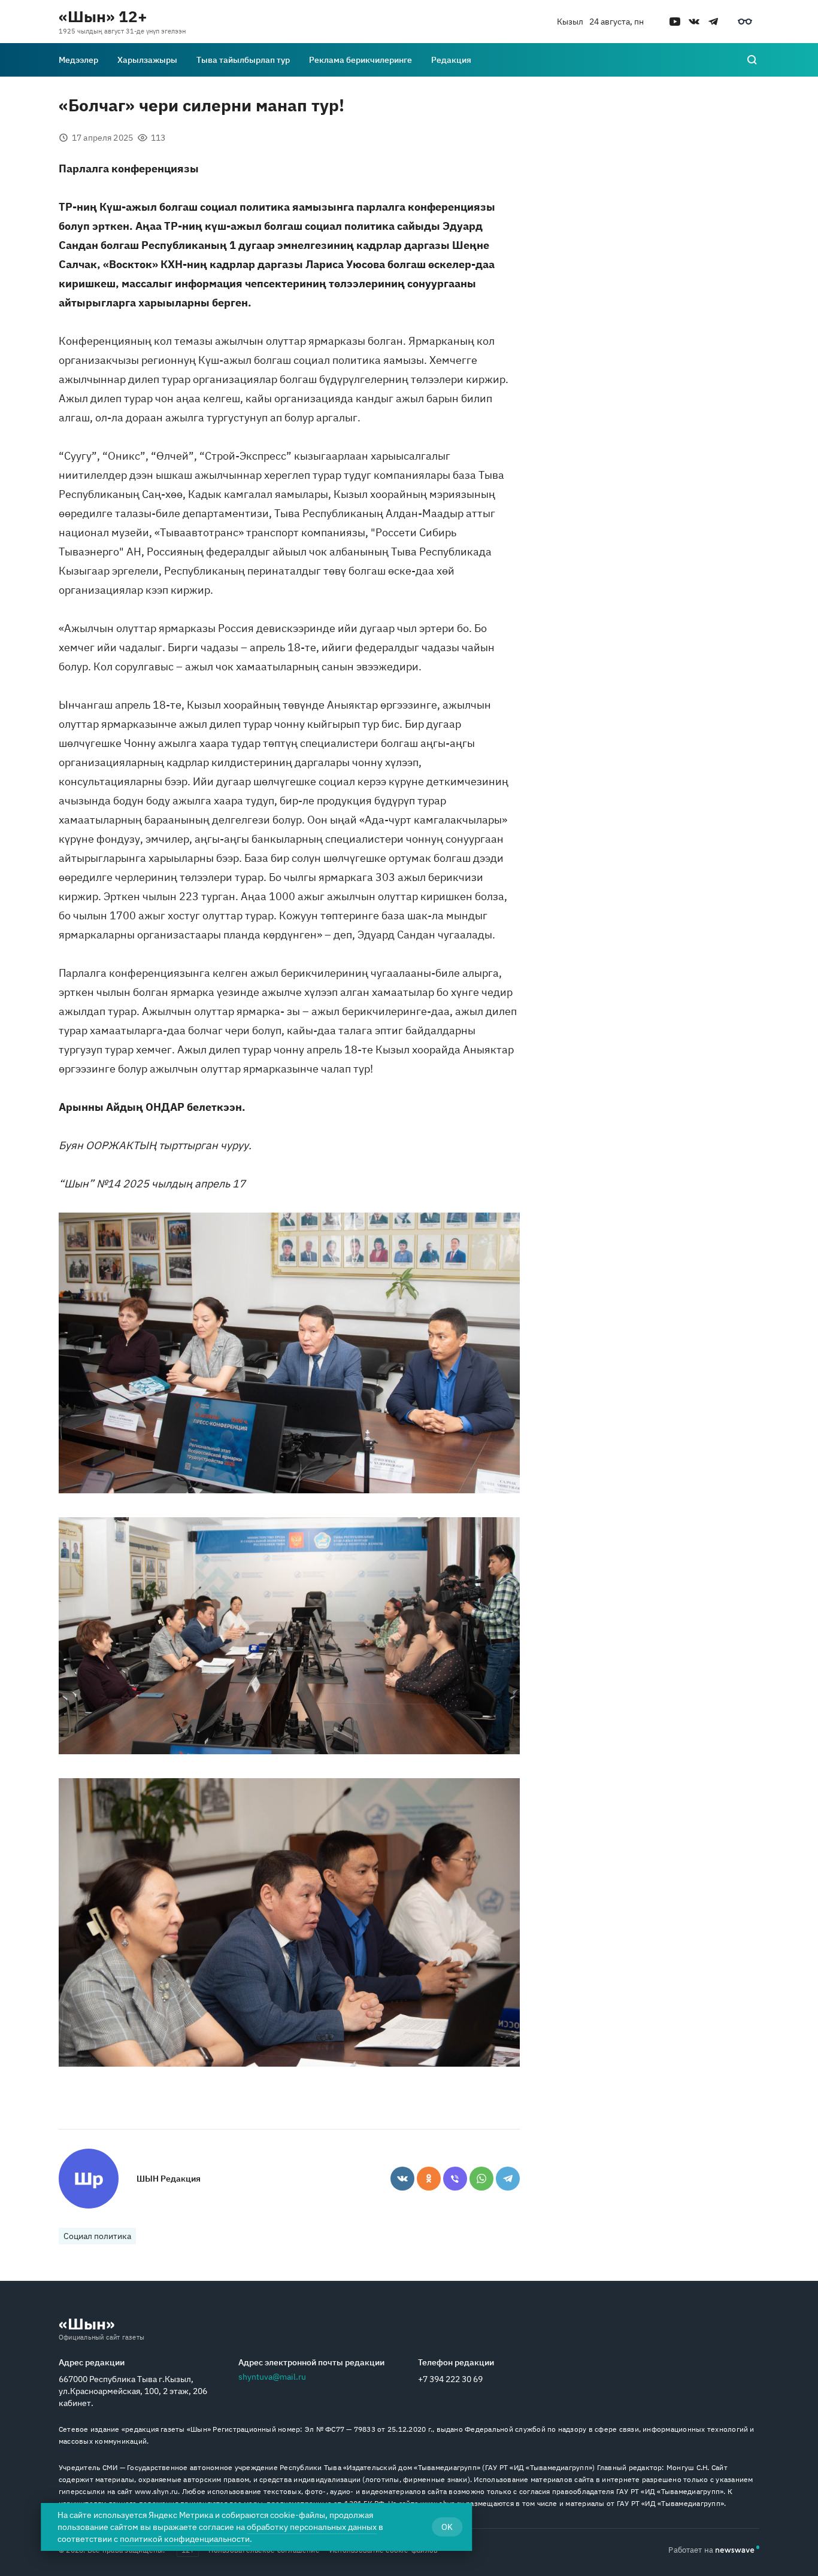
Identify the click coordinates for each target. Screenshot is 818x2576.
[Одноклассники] (429, 2179)
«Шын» (87, 2323)
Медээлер (78, 60)
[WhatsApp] (481, 2179)
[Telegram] (508, 2179)
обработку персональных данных (312, 2527)
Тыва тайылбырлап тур (243, 60)
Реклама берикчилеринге (360, 60)
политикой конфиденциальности (185, 2539)
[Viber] (455, 2179)
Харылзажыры (147, 60)
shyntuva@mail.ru (272, 2377)
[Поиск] (752, 60)
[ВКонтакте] (402, 2179)
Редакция (451, 60)
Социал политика (97, 2236)
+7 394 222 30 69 (450, 2379)
